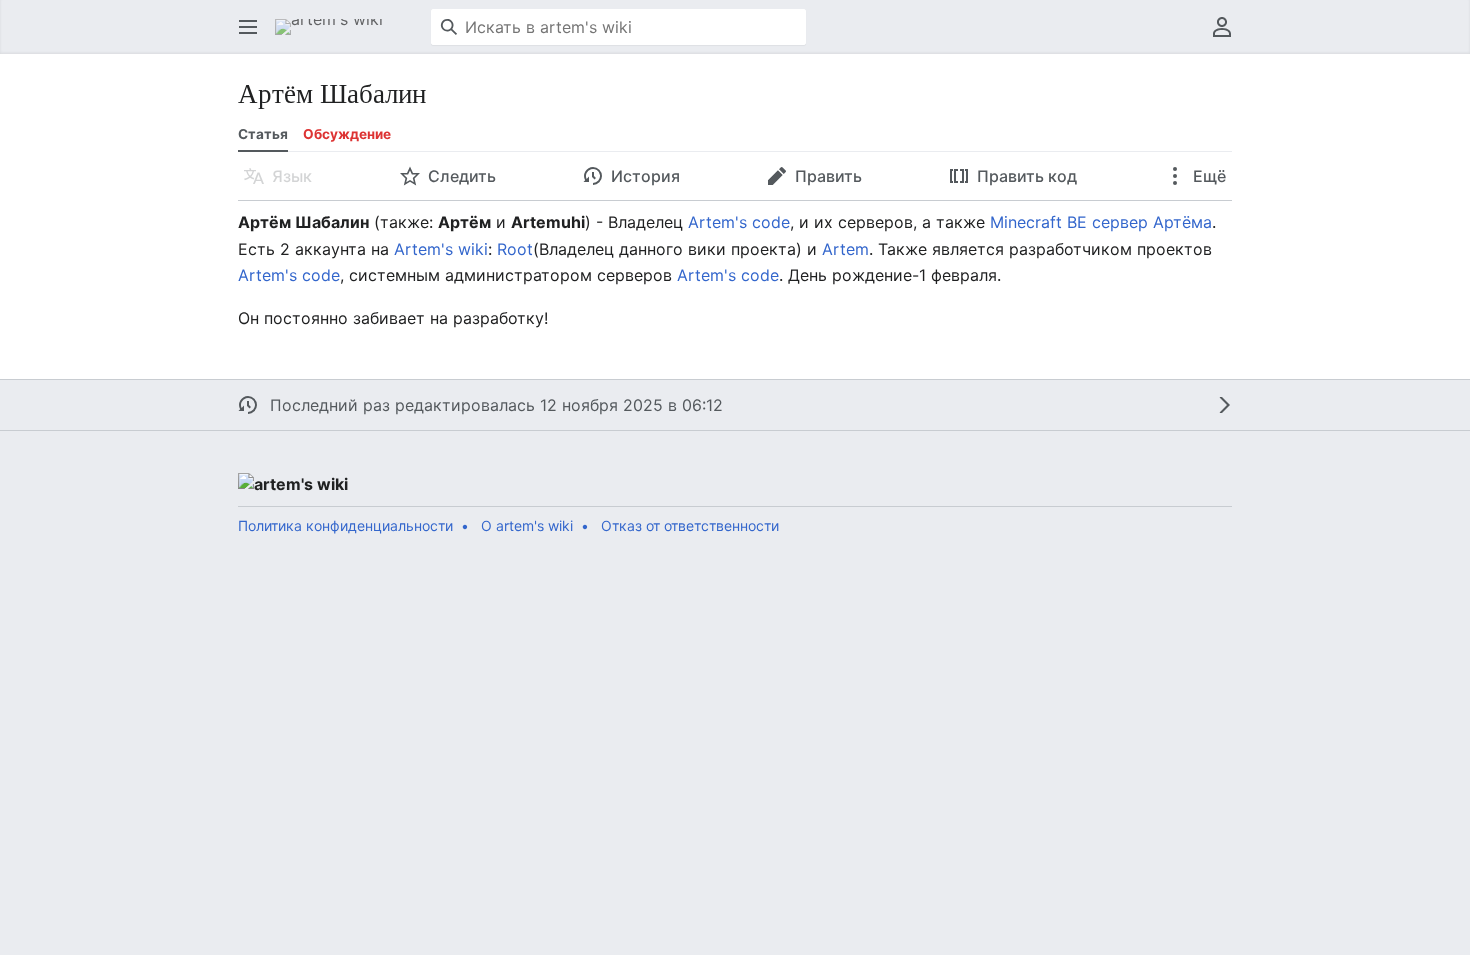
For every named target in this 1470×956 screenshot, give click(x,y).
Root (515, 249)
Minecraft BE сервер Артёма (1101, 222)
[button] (248, 27)
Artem (845, 249)
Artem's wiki (441, 249)
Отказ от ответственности (690, 525)
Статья (263, 134)
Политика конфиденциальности (345, 525)
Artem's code (739, 222)
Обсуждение (347, 134)
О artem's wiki (527, 525)
